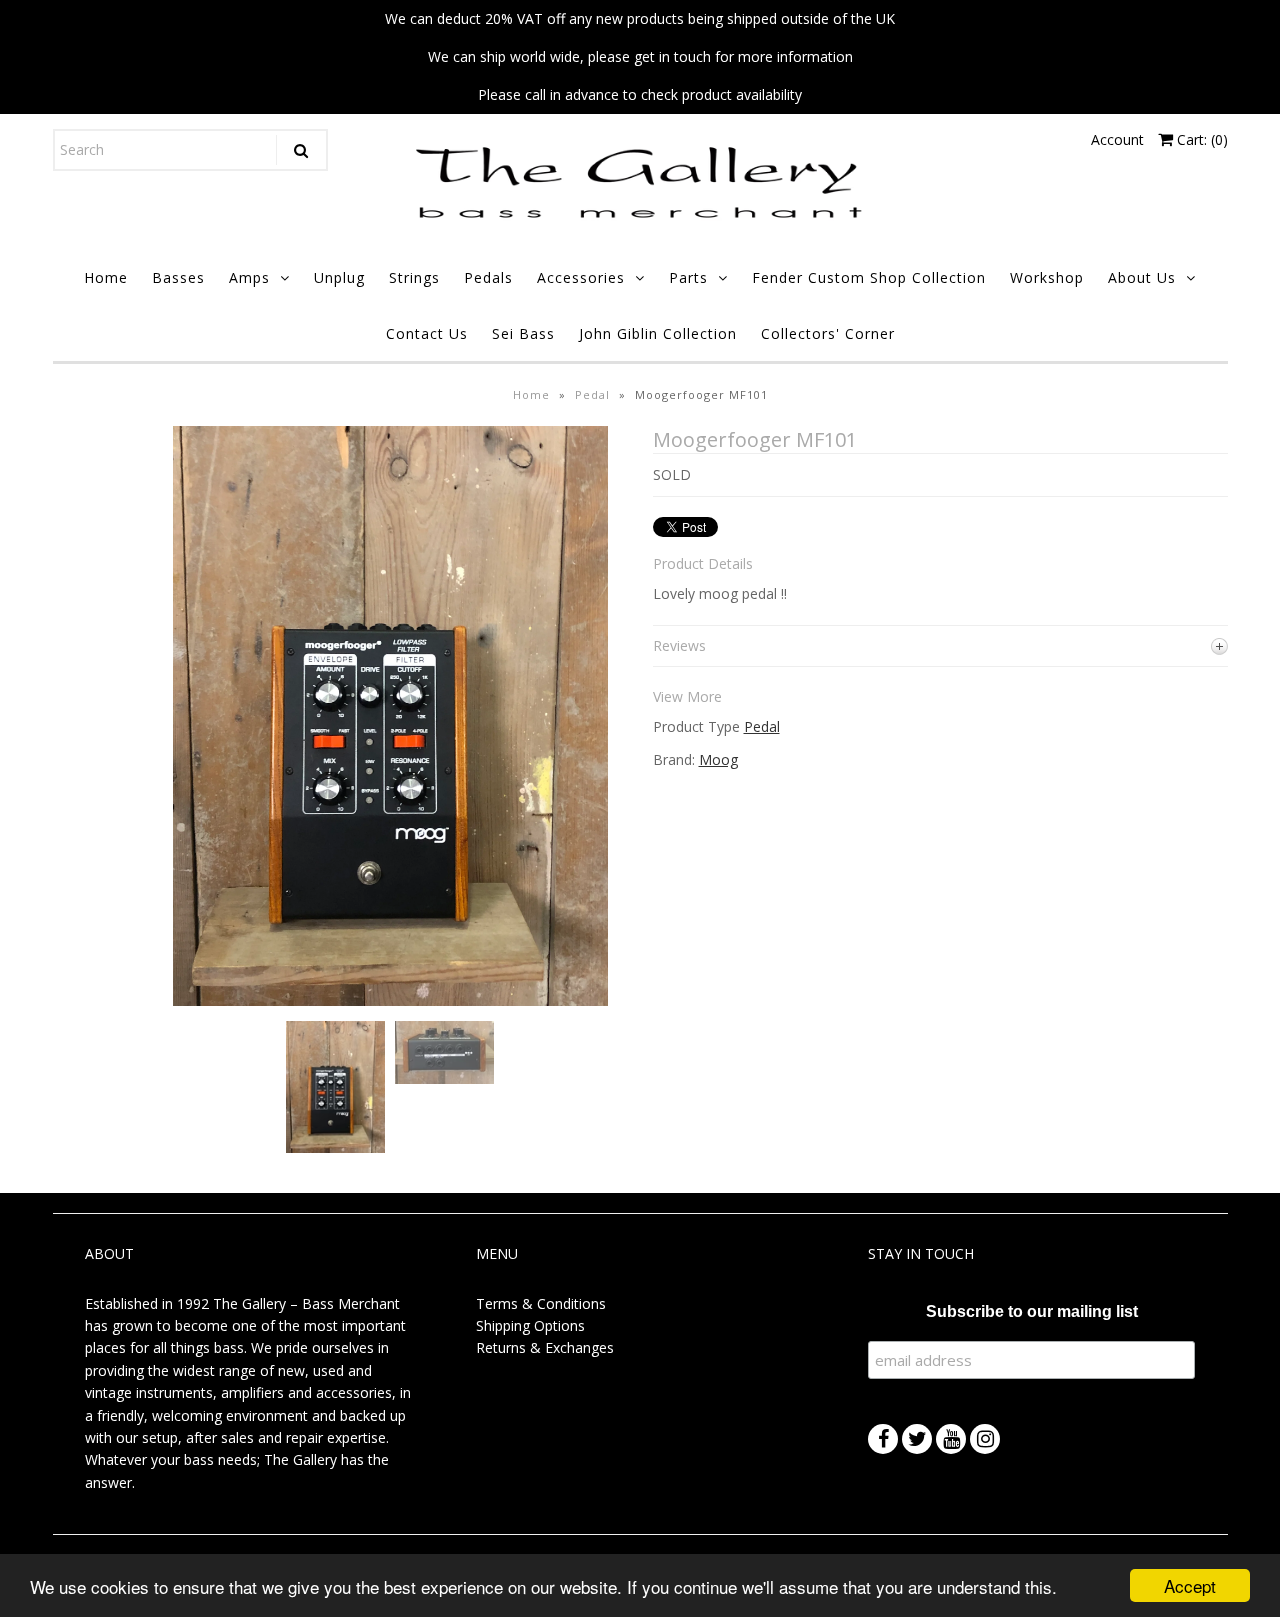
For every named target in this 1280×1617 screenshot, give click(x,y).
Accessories (581, 277)
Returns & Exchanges (545, 1347)
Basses (178, 277)
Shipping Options (530, 1325)
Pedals (488, 277)
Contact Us (427, 333)
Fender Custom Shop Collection (869, 277)
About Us (1142, 277)
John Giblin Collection (658, 333)
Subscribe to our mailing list (1032, 1311)
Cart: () (1200, 139)
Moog (718, 759)
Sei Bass (523, 333)
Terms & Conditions (541, 1303)
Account (1117, 139)
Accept (1190, 1585)
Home (106, 277)
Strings (414, 277)
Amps (249, 277)
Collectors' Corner (828, 333)
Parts (688, 277)
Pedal (592, 394)
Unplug (339, 277)
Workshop (1047, 277)
